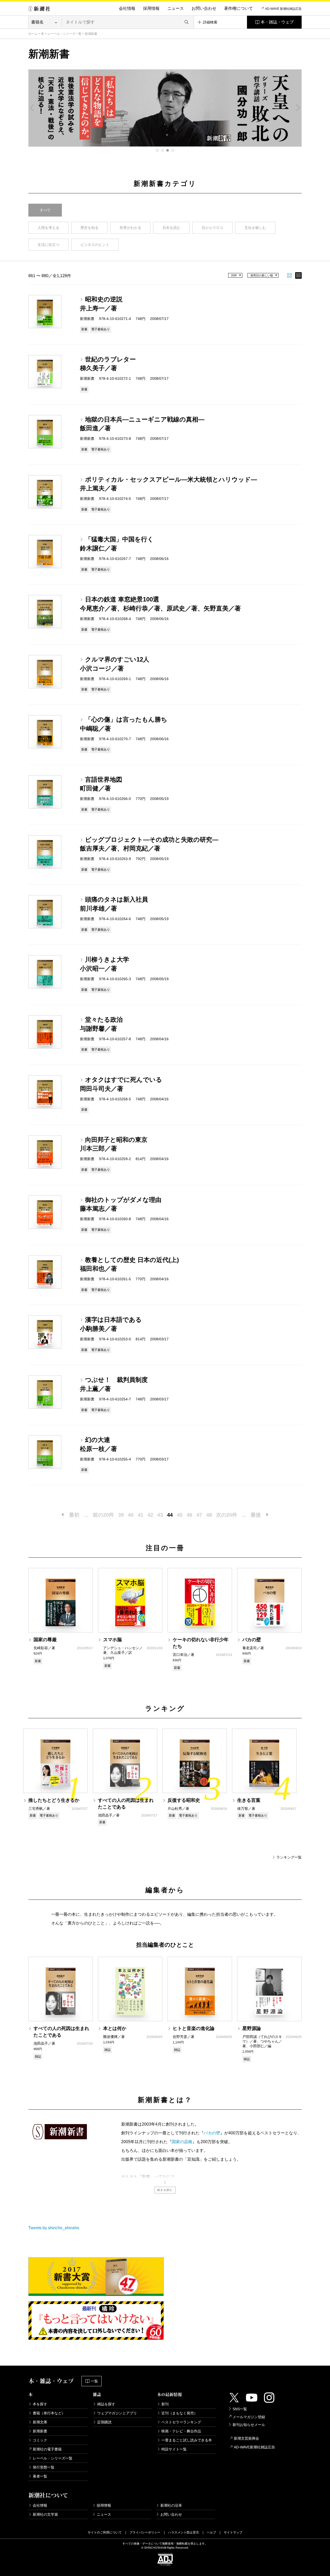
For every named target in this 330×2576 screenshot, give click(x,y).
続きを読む (165, 2190)
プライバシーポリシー (145, 2532)
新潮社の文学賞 (45, 2514)
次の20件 (227, 1515)
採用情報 (151, 8)
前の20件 (103, 1515)
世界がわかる (130, 228)
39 (121, 1515)
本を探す (40, 2404)
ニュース (176, 8)
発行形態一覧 (44, 2467)
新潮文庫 (40, 2422)
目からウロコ (212, 228)
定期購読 (104, 2422)
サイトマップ (233, 2532)
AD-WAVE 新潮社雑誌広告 (283, 9)
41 (141, 1515)
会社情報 (127, 8)
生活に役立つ (48, 245)
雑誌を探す (106, 2404)
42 (150, 1515)
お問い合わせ (204, 8)
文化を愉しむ (255, 228)
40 (131, 1515)
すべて (45, 210)
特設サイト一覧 (174, 2449)
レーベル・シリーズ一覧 (64, 34)
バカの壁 (212, 2133)
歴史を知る (89, 228)
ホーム (33, 34)
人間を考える (48, 228)
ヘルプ (211, 2532)
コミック (40, 2440)
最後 (256, 1515)
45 (180, 1515)
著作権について (238, 8)
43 (160, 1515)
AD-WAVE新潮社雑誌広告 (254, 2447)
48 (209, 1515)
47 (199, 1515)
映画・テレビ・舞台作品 (181, 2431)
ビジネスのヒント (95, 245)
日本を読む (171, 228)
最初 (74, 1515)
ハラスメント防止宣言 (184, 2532)
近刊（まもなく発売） (179, 2413)
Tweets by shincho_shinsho (54, 2228)
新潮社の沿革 (171, 2505)
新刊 (165, 2404)
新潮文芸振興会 (246, 2438)
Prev (32, 108)
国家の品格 (182, 2142)
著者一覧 (40, 2476)
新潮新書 (40, 2431)
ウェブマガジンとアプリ (117, 2413)
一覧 (94, 2381)
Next (298, 108)
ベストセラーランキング (181, 2422)
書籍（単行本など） (49, 2413)
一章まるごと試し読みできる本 (187, 2440)
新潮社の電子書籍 (47, 2449)
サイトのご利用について (105, 2532)
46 (189, 1515)
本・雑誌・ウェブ (277, 22)
